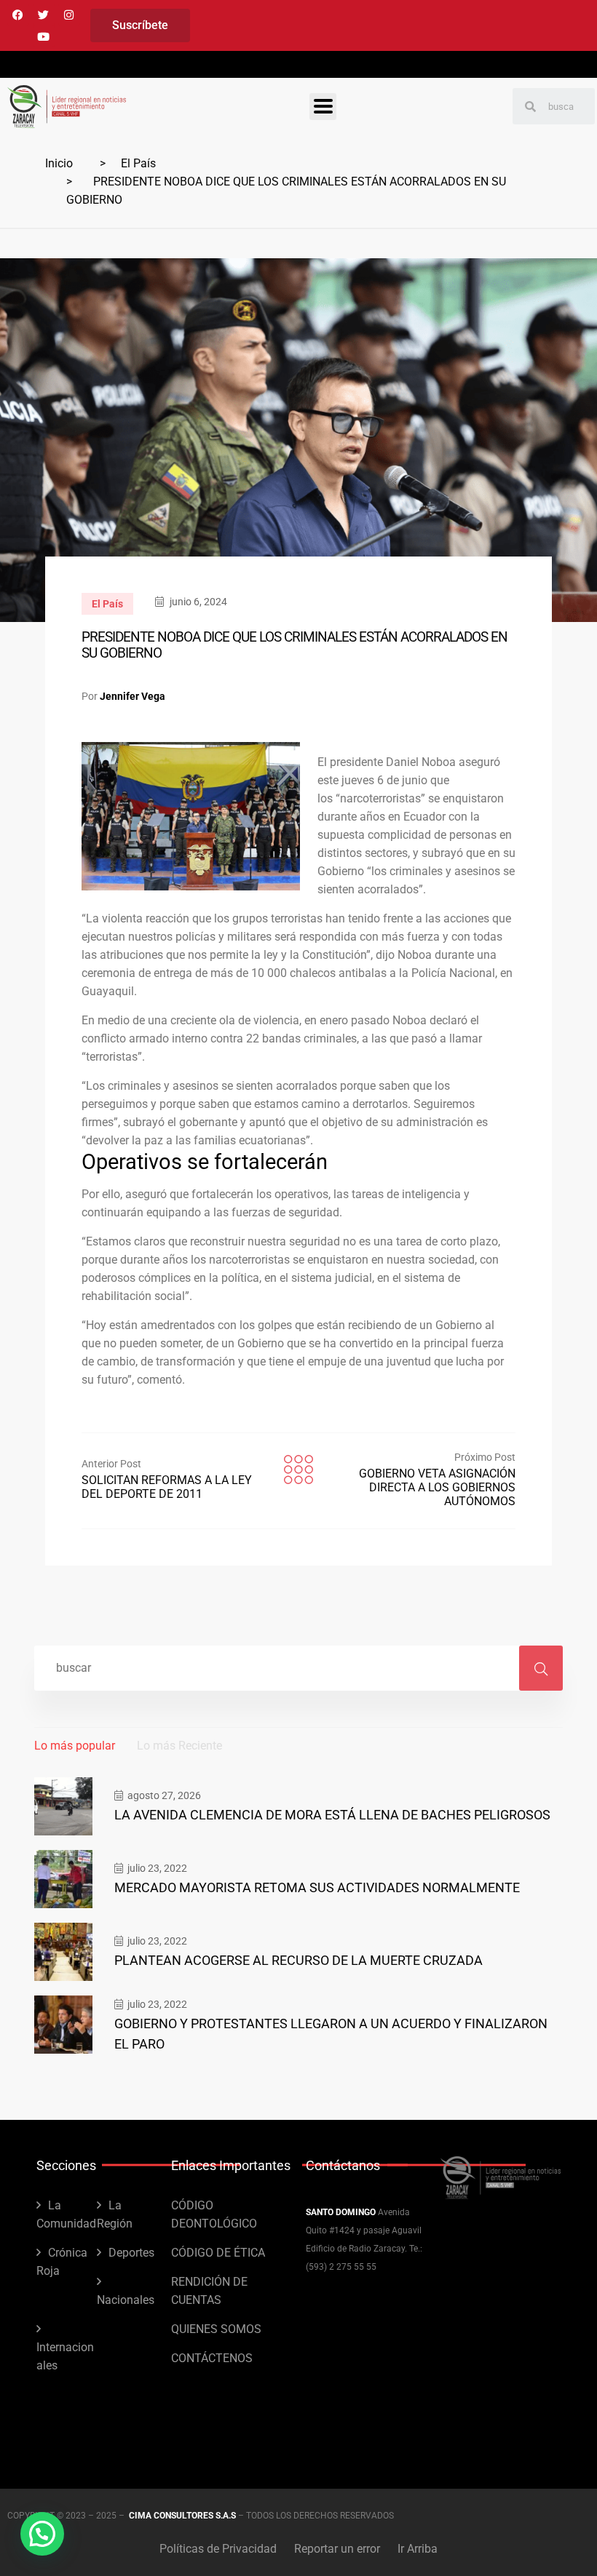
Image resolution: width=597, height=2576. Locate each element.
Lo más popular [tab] (75, 1746)
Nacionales (126, 2300)
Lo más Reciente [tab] (179, 1746)
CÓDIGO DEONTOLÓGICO (214, 2214)
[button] (42, 2534)
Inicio (59, 163)
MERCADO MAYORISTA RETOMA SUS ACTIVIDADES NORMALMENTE (317, 1887)
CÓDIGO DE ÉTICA (218, 2253)
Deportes (131, 2253)
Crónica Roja (62, 2262)
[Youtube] (44, 36)
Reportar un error (337, 2549)
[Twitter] (44, 15)
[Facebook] (18, 15)
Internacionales (65, 2356)
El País (138, 163)
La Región (115, 2214)
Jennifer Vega (133, 696)
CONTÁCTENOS (212, 2358)
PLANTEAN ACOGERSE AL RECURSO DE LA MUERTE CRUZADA (298, 1960)
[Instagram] (69, 15)
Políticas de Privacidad (218, 2549)
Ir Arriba (418, 2549)
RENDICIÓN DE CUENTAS (209, 2291)
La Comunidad (66, 2214)
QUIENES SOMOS (216, 2329)
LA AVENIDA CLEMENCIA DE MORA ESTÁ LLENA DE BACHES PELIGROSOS (332, 1815)
